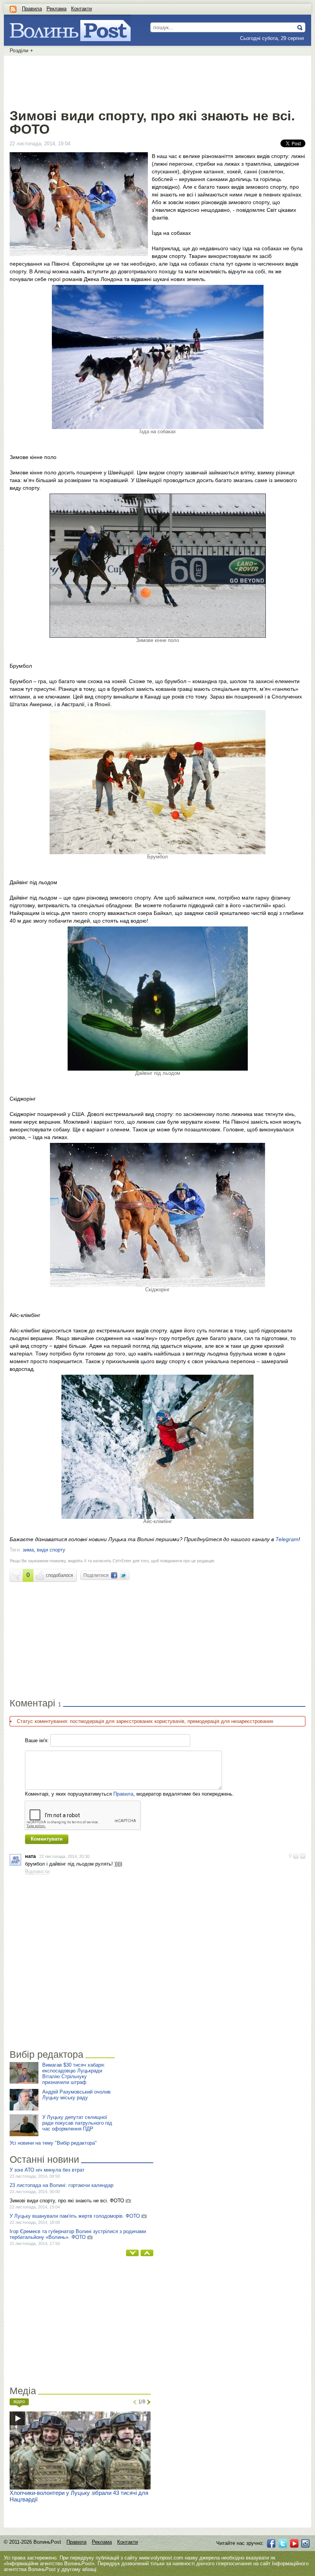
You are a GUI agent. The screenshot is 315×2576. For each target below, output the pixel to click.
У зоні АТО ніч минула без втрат (47, 2170)
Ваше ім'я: (37, 1740)
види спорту (51, 1550)
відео (19, 2401)
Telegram (287, 1539)
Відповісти (37, 1872)
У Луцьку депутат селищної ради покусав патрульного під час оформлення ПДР (77, 2123)
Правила (32, 9)
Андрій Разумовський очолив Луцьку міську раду (76, 2095)
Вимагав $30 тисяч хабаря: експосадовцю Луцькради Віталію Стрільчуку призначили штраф (74, 2074)
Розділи (21, 50)
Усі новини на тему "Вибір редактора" (53, 2143)
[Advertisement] (157, 81)
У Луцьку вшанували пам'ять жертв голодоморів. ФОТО (75, 2216)
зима (28, 1550)
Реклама (56, 9)
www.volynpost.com (161, 2558)
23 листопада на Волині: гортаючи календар (61, 2185)
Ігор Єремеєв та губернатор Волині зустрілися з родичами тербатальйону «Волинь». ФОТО (78, 2234)
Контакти (81, 9)
